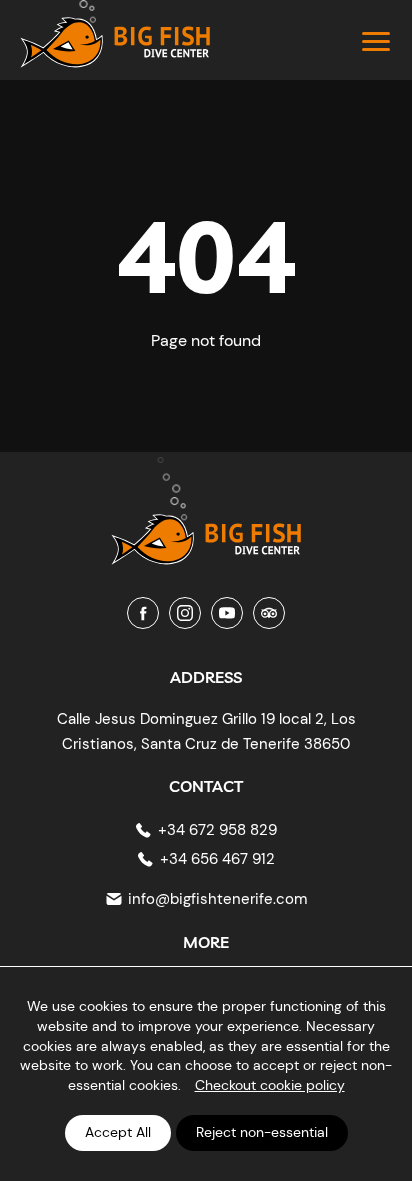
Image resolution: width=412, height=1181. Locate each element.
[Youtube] (227, 613)
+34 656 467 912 (217, 859)
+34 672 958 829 (217, 830)
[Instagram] (185, 613)
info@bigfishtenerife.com (217, 899)
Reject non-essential (262, 1132)
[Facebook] (143, 613)
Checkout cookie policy (270, 1085)
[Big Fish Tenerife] (206, 524)
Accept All (118, 1132)
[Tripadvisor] (269, 613)
